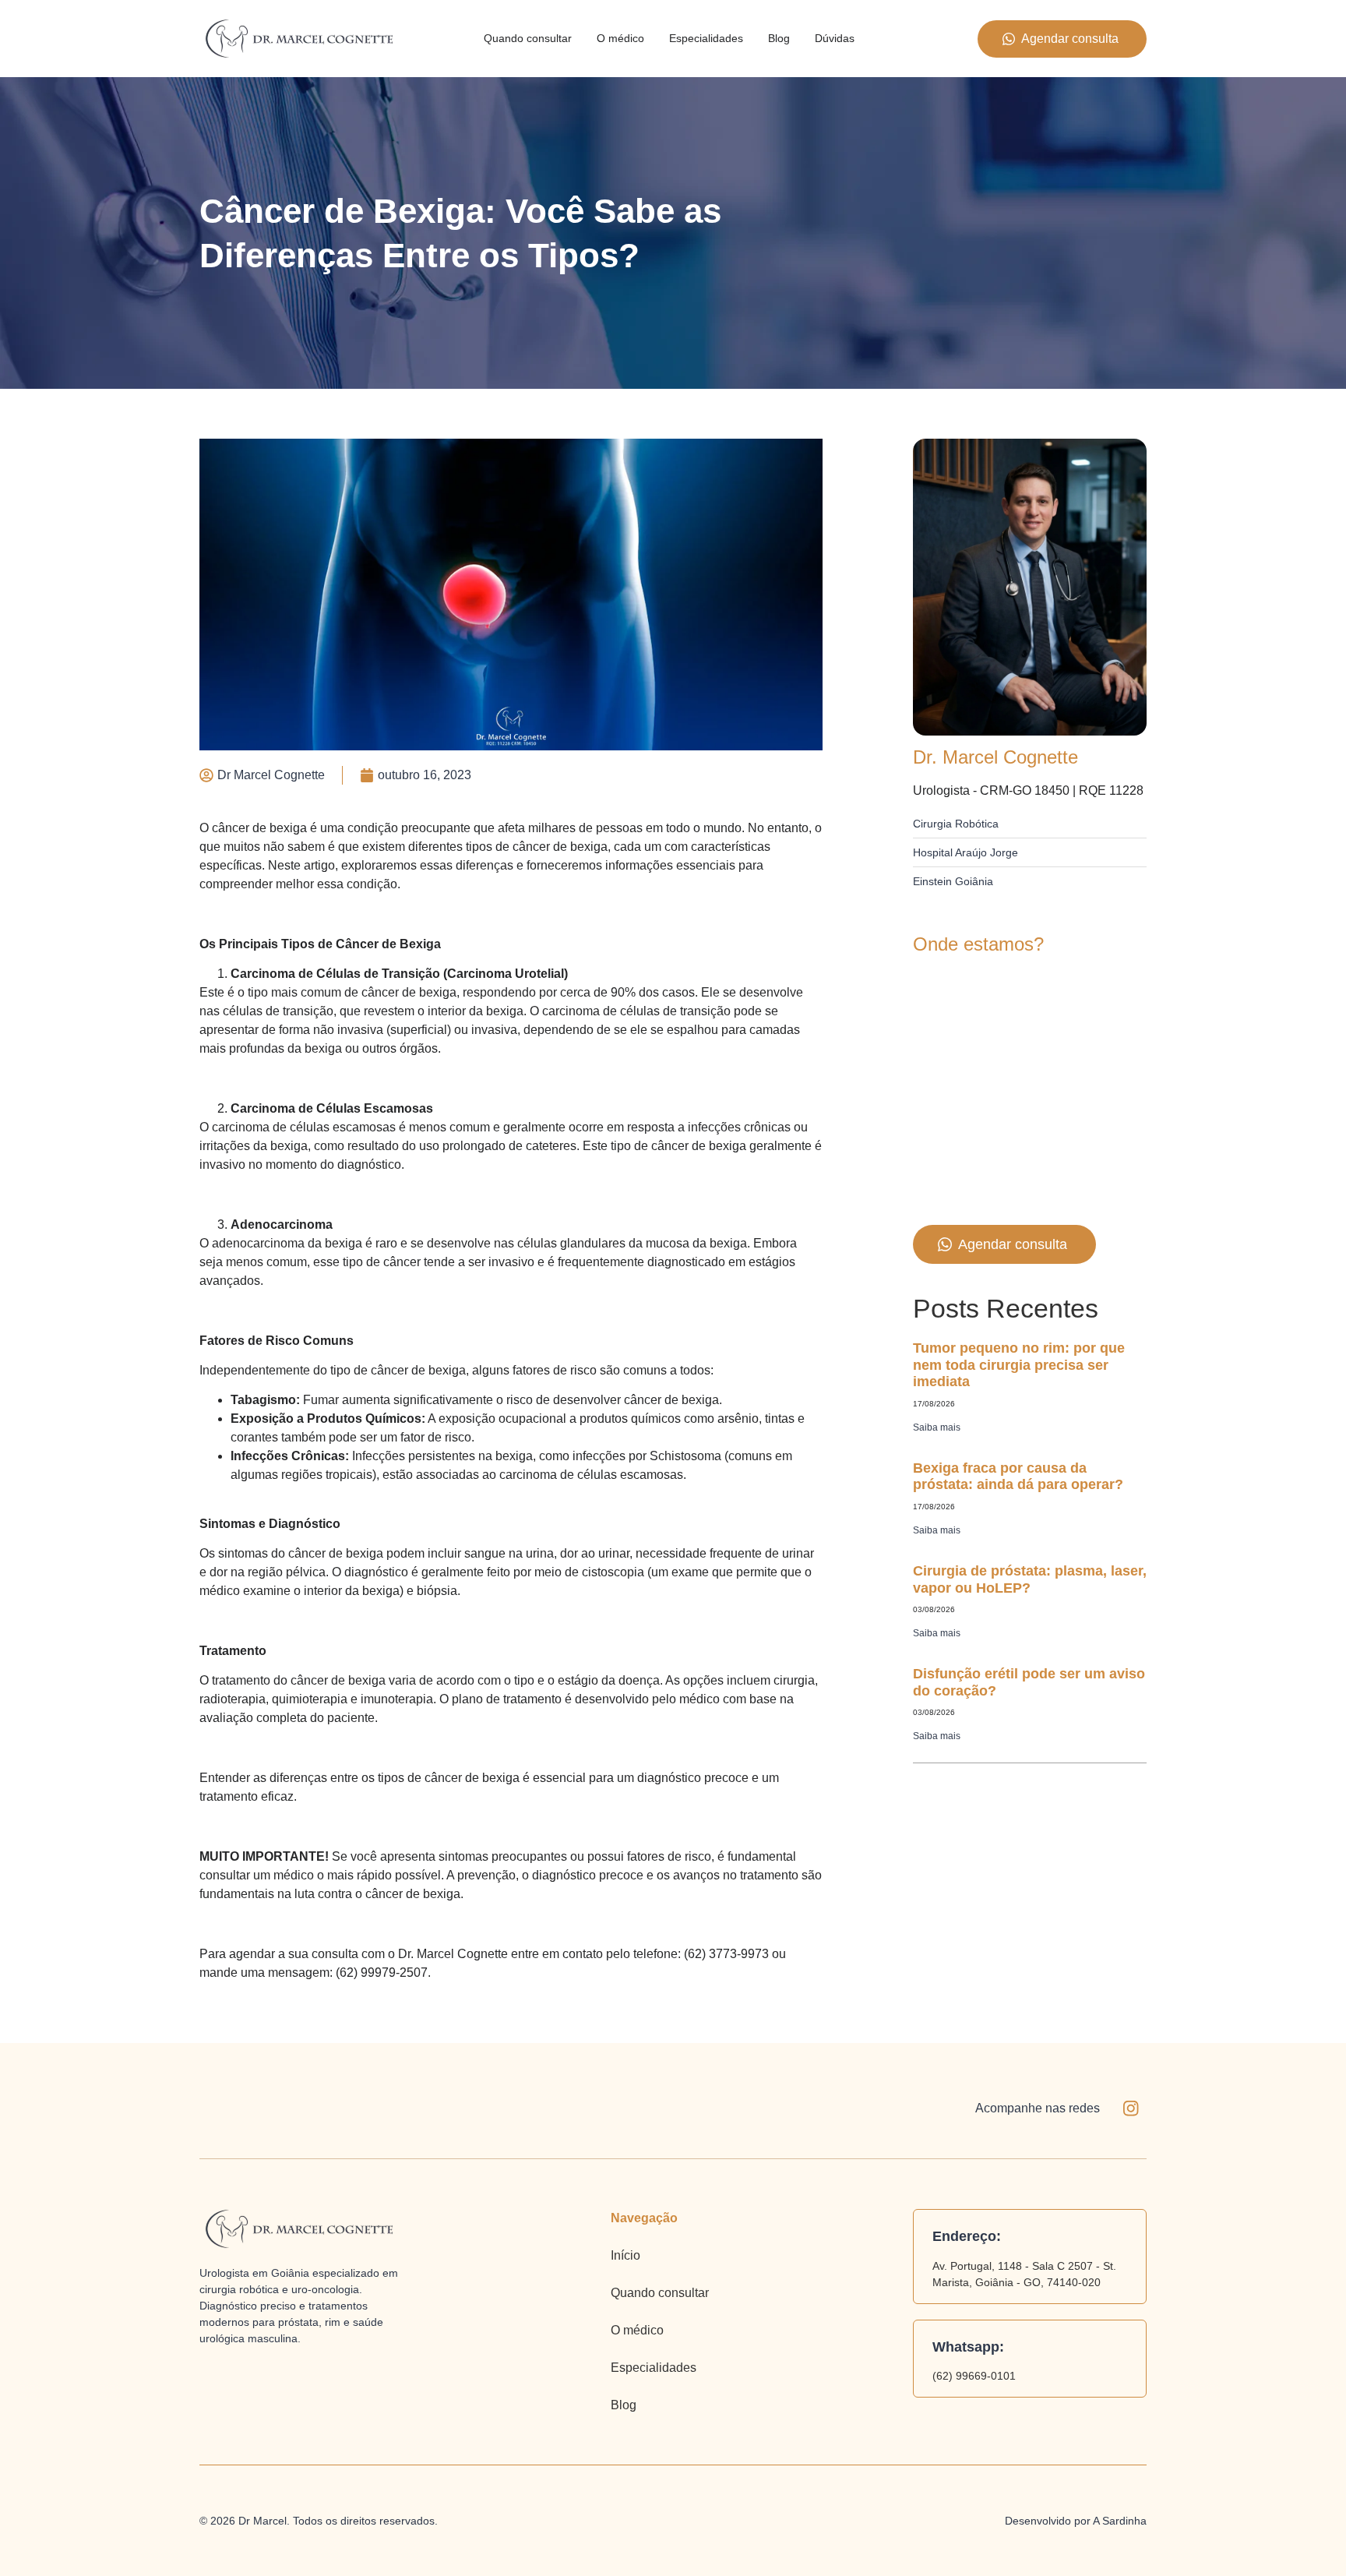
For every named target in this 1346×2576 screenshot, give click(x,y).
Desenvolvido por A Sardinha (1076, 2521)
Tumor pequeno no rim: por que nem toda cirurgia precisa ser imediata (1019, 1365)
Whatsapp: (968, 2347)
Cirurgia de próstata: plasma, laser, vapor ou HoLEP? (1030, 1579)
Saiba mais (937, 1427)
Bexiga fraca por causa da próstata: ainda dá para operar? (1018, 1477)
